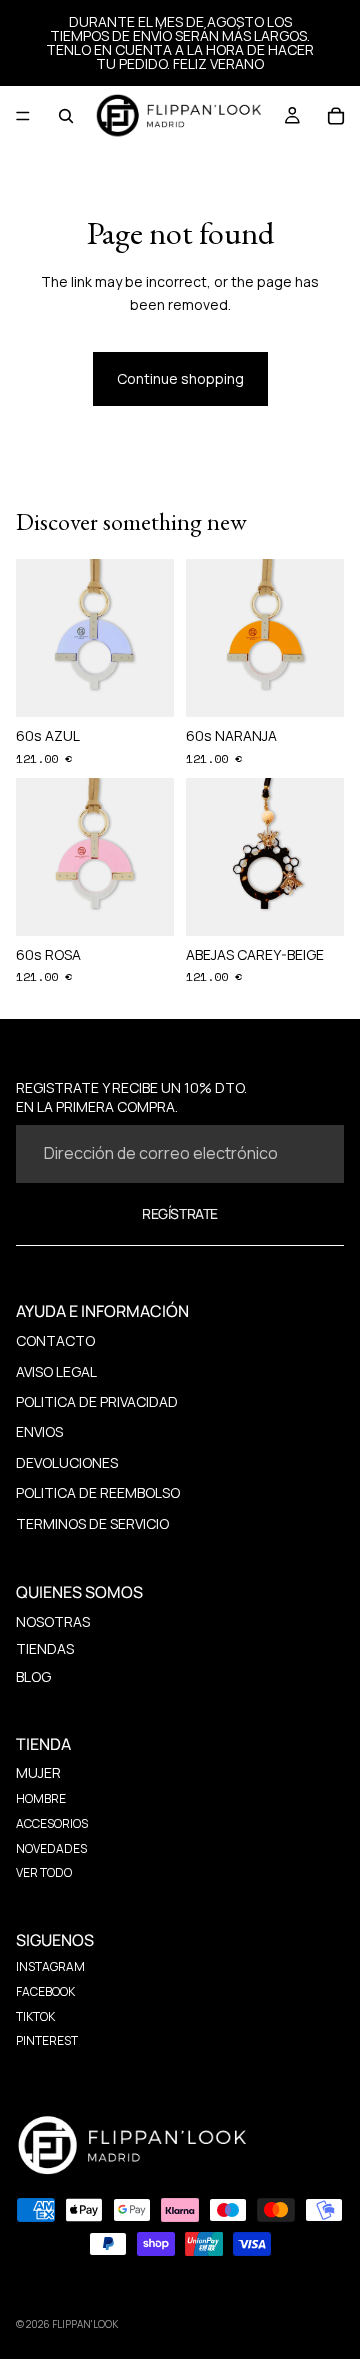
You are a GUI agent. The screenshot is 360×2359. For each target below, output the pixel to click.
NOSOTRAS (53, 1621)
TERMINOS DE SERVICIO (92, 1523)
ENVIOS (39, 1431)
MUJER (38, 1772)
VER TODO (44, 1872)
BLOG (33, 1676)
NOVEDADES (51, 1848)
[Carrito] (336, 116)
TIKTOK (35, 2016)
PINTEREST (47, 2040)
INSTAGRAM (50, 1966)
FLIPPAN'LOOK (85, 2324)
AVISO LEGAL (56, 1371)
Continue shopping (180, 378)
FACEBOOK (45, 1991)
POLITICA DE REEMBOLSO (98, 1492)
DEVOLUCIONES (67, 1462)
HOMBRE (41, 1798)
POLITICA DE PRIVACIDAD (97, 1401)
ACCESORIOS (52, 1823)
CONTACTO (55, 1340)
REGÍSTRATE (180, 1213)
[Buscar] (66, 116)
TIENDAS (45, 1648)
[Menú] (23, 116)
